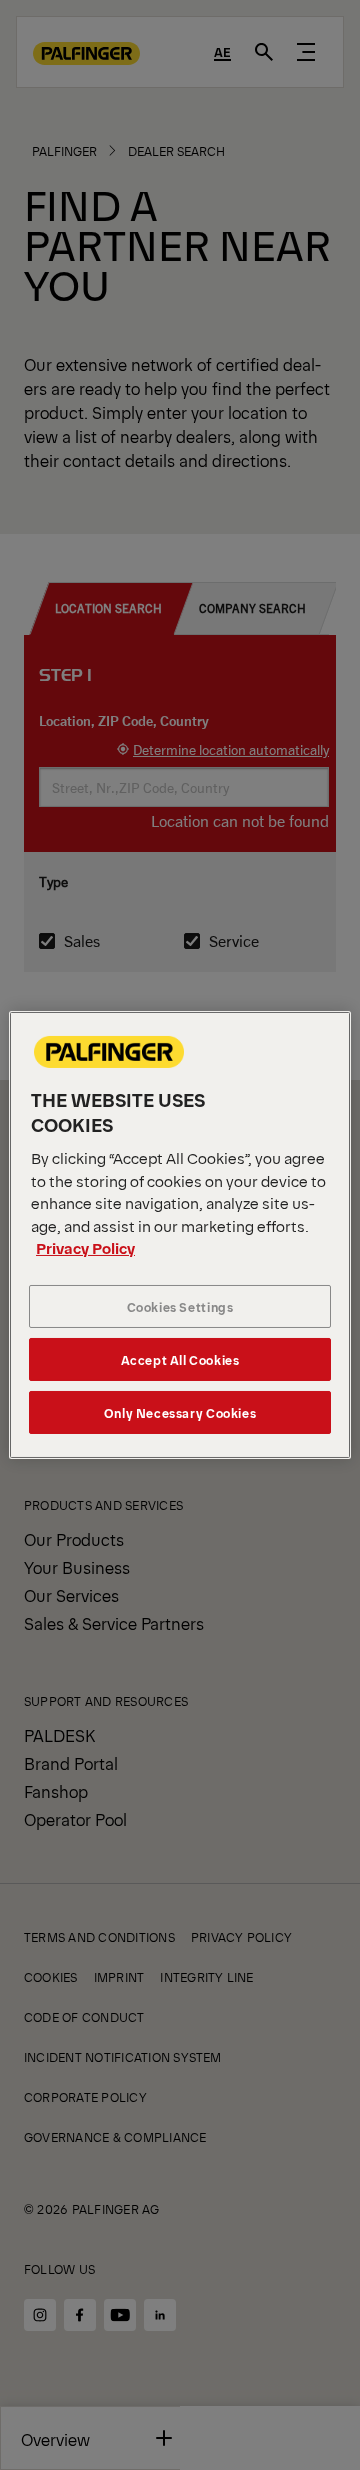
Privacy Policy (85, 1247)
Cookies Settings (180, 1306)
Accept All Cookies (180, 1359)
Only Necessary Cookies (180, 1412)
